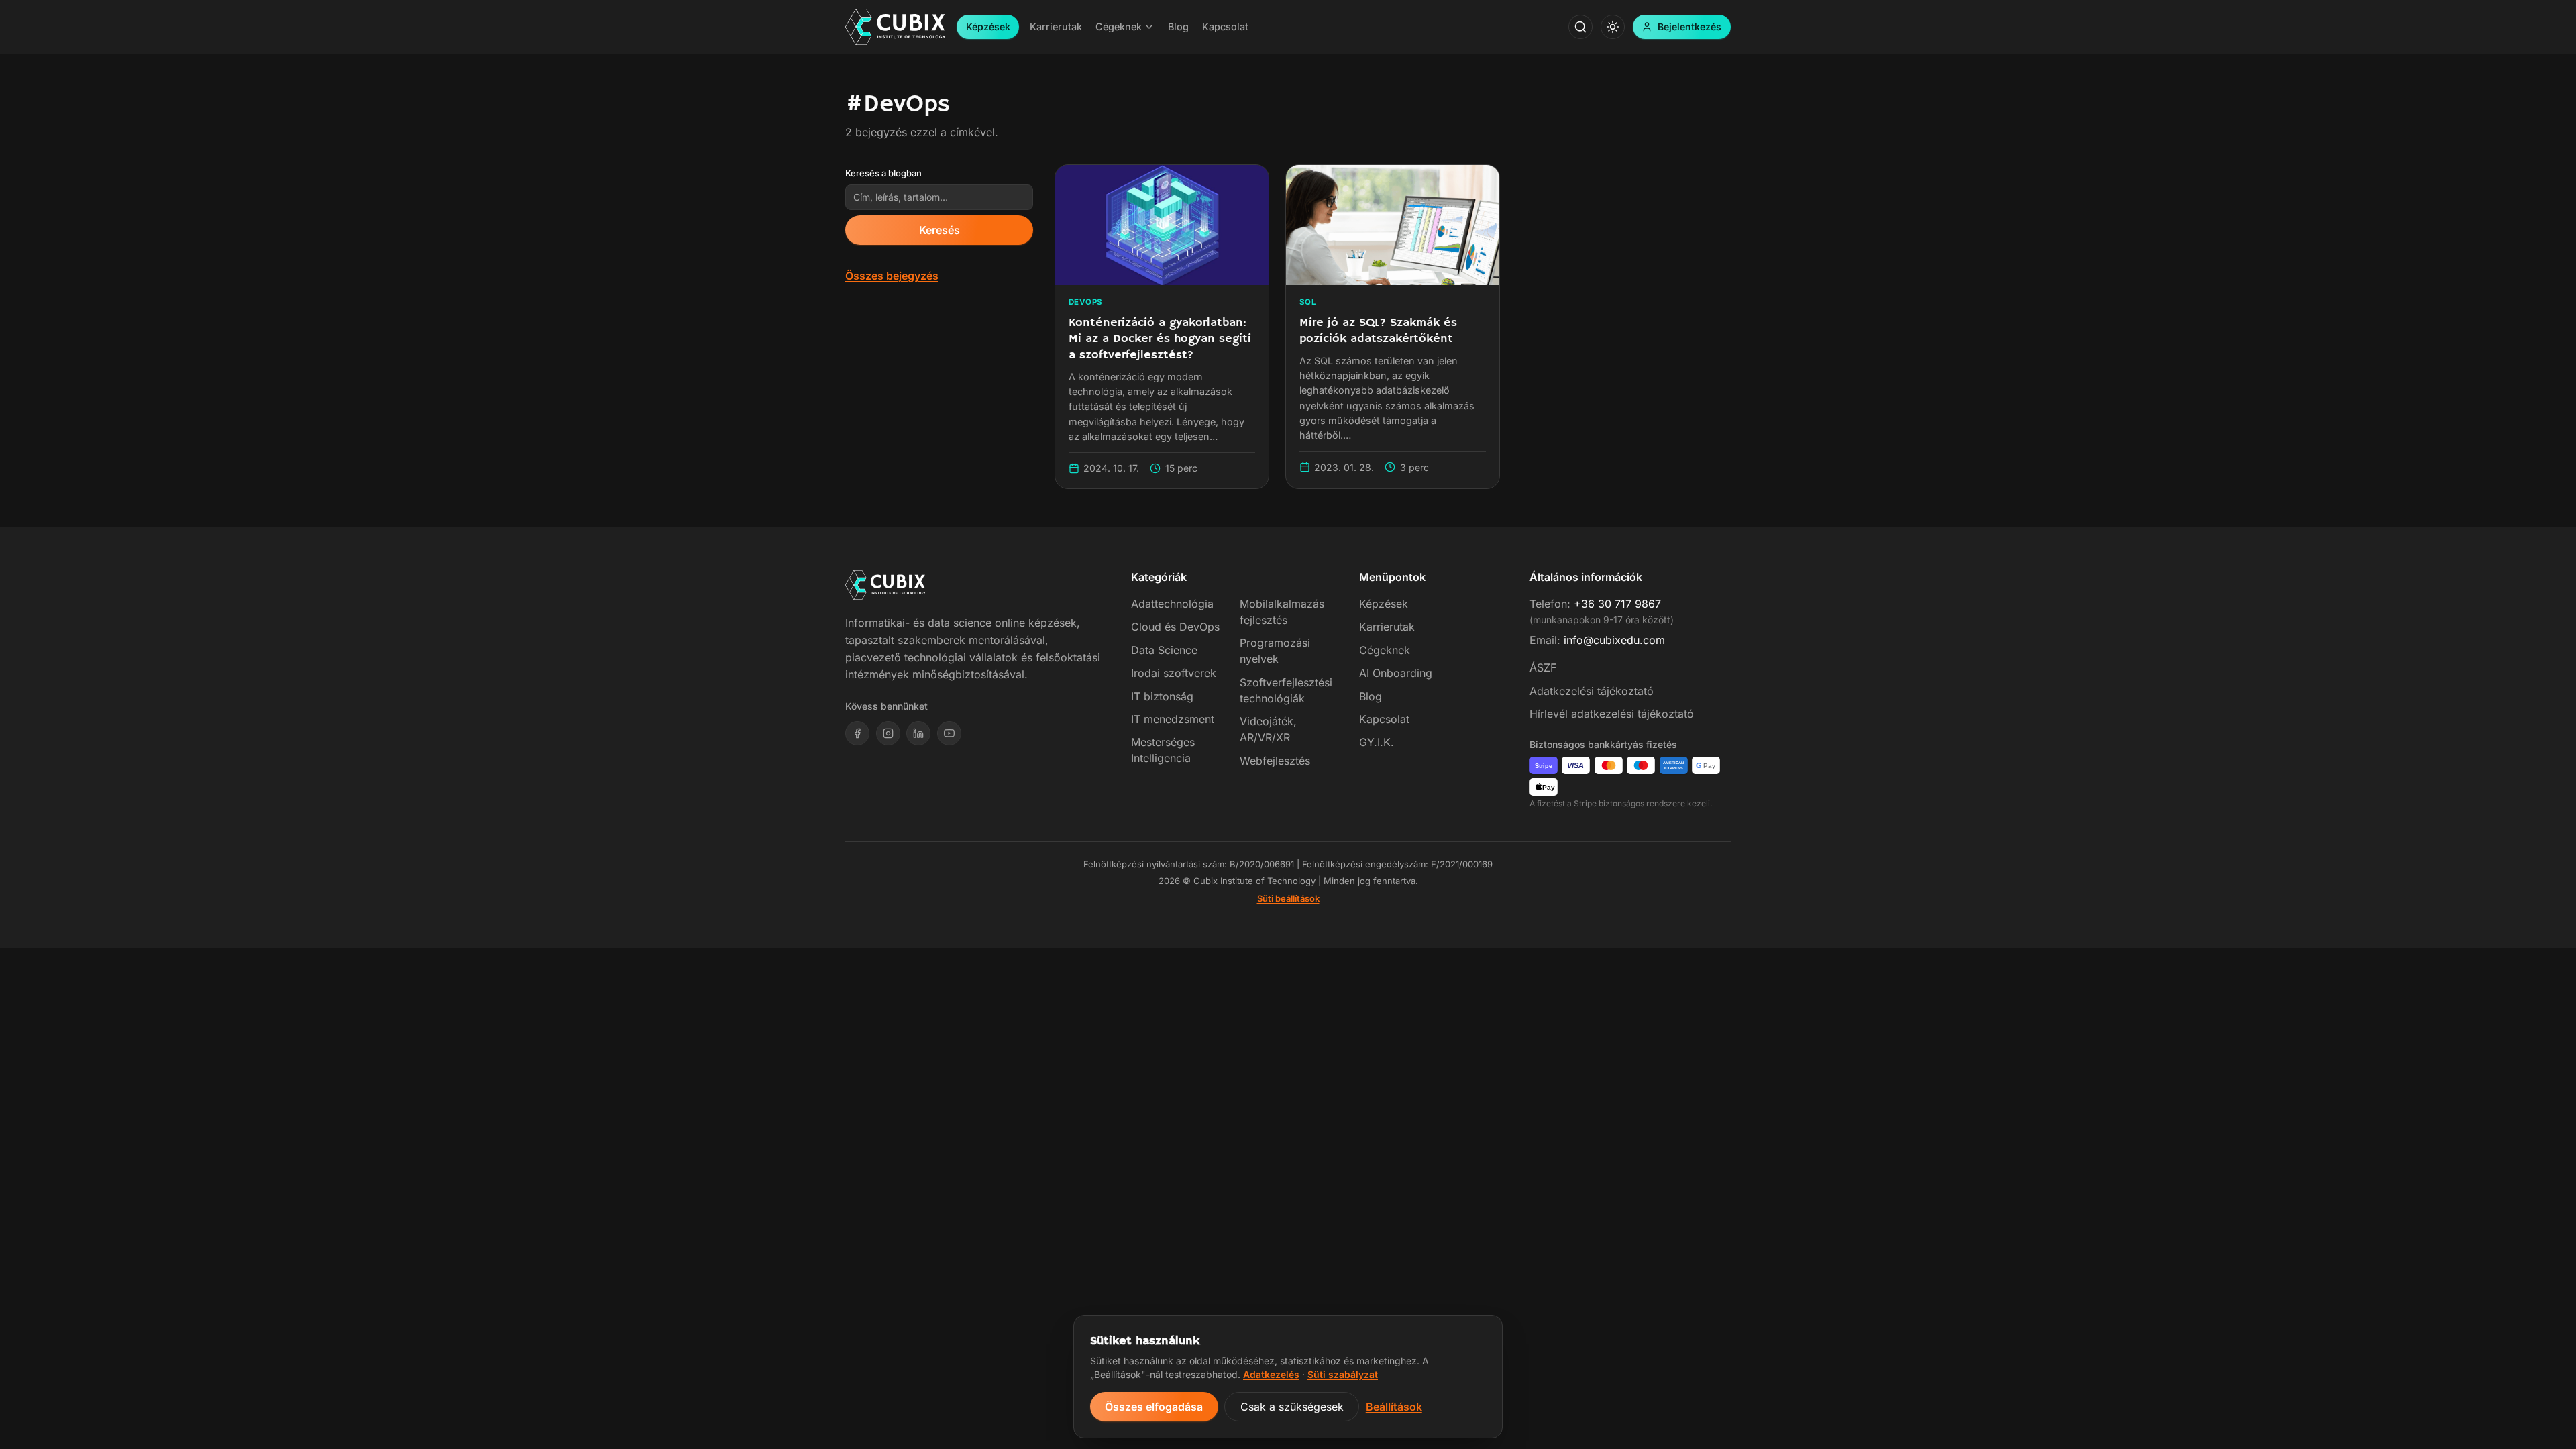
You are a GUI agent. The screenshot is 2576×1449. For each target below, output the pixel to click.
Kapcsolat (1384, 719)
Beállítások (1394, 1407)
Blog (1371, 696)
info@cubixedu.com (1614, 640)
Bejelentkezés (1689, 26)
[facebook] (857, 733)
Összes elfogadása (1154, 1407)
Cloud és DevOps (1175, 627)
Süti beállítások (1288, 898)
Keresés (940, 230)
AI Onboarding (1396, 673)
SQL (1308, 302)
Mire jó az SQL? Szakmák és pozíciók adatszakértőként (1378, 330)
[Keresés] (1580, 27)
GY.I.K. (1377, 742)
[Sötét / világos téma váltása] (1613, 27)
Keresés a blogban (883, 173)
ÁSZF (1543, 667)
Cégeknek (1385, 650)
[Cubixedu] (896, 27)
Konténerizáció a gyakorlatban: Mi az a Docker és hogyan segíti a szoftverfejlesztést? (1160, 338)
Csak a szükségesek (1292, 1407)
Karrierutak (1387, 627)
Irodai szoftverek (1174, 673)
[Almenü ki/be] (1149, 27)
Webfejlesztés (1275, 761)
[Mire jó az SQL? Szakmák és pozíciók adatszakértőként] (1393, 225)
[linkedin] (918, 733)
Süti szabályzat (1343, 1374)
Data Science (1164, 650)
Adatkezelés (1271, 1374)
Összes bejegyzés (892, 276)
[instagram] (888, 733)
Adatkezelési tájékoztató (1592, 691)
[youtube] (949, 733)
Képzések (988, 26)
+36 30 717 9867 (1617, 604)
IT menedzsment (1173, 719)
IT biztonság (1162, 696)
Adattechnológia (1172, 604)
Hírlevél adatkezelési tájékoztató (1612, 714)
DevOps (1086, 302)
